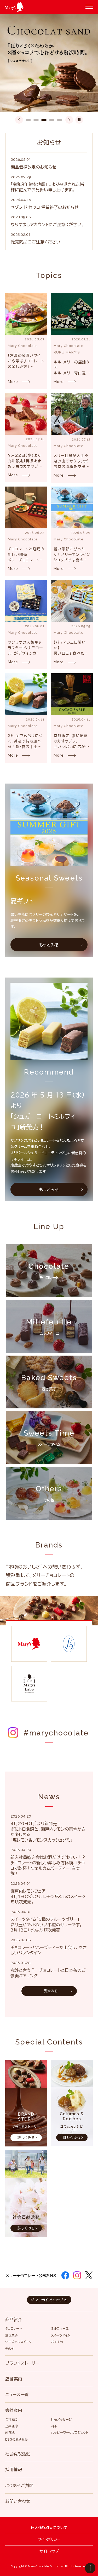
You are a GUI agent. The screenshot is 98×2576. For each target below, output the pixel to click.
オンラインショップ (50, 2300)
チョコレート (13, 2328)
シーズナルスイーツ (18, 2342)
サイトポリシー (49, 2539)
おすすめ (57, 2342)
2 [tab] (36, 120)
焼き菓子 (11, 2335)
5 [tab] (60, 120)
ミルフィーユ (60, 2328)
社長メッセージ (61, 2419)
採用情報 (14, 2470)
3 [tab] (44, 120)
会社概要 (11, 2419)
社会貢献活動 (18, 2454)
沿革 (54, 2426)
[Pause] (79, 120)
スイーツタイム (61, 2335)
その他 (10, 2349)
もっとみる (49, 945)
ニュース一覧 (17, 2395)
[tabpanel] (49, 63)
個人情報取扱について (49, 2528)
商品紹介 (14, 2320)
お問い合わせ (18, 2501)
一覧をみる (49, 1991)
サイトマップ (49, 2551)
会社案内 (14, 2410)
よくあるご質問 (19, 2486)
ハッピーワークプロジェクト (70, 2432)
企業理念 (11, 2426)
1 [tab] (28, 120)
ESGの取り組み (16, 2439)
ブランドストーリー (22, 2363)
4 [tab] (52, 120)
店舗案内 (14, 2379)
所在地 (10, 2432)
